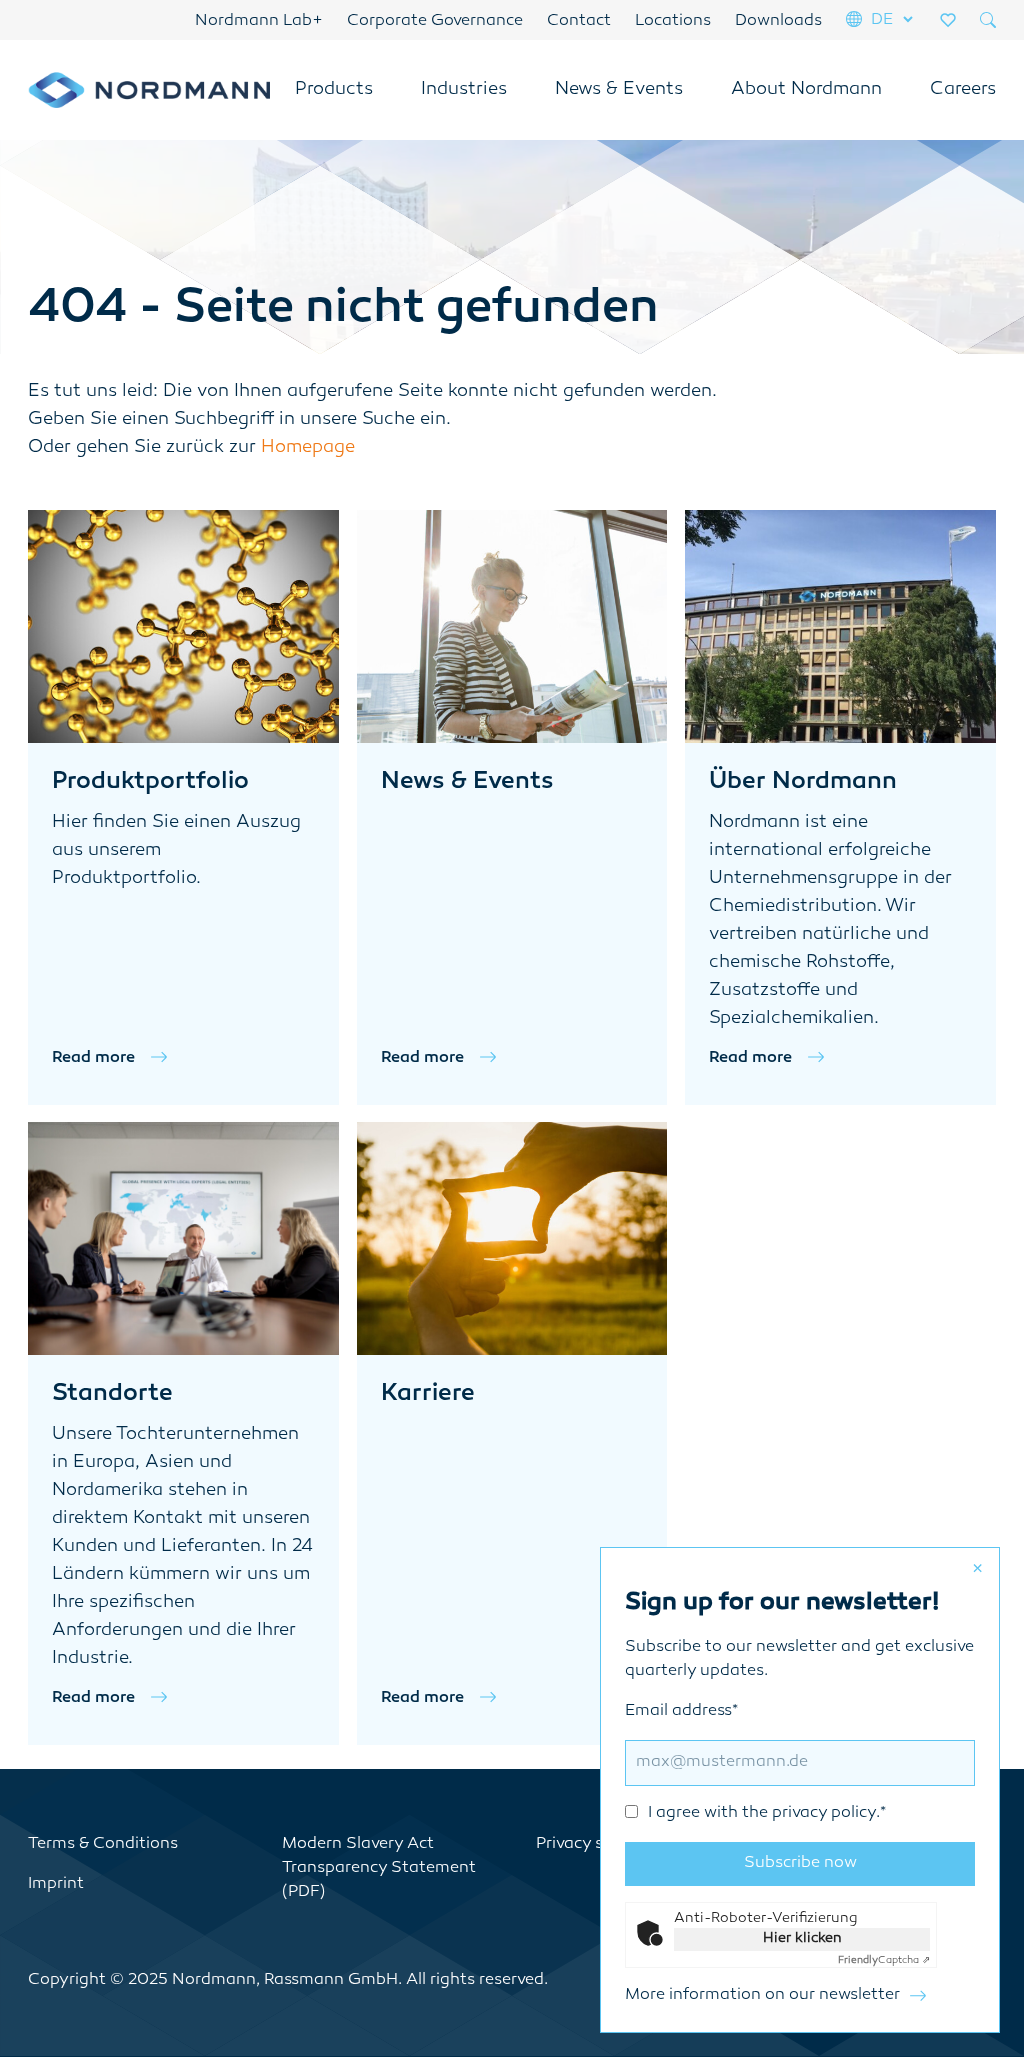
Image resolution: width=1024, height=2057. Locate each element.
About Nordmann (806, 90)
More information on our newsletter (762, 1995)
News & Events (619, 90)
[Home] (149, 89)
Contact (579, 21)
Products (334, 90)
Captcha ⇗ (884, 1960)
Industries (464, 90)
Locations (673, 21)
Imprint (56, 1884)
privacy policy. (826, 1813)
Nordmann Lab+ (259, 21)
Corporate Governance (435, 21)
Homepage (308, 448)
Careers (963, 90)
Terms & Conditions (103, 1844)
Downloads (778, 21)
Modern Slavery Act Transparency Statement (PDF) (379, 1868)
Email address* (755, 1762)
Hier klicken (802, 1938)
